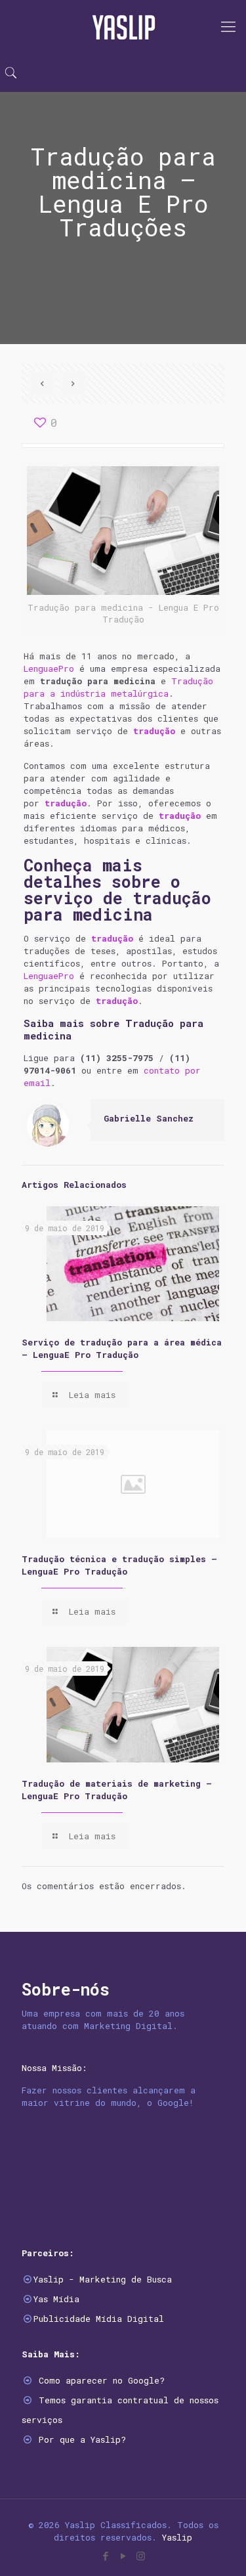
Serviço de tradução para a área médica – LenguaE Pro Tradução (122, 1348)
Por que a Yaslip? (82, 2439)
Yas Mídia (56, 2299)
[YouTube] (123, 2556)
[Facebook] (105, 2556)
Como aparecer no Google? (102, 2380)
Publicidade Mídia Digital (99, 2319)
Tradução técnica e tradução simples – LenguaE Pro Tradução (119, 1565)
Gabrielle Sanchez (149, 1118)
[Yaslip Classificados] (123, 26)
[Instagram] (141, 2556)
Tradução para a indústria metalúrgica (118, 687)
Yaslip (177, 2537)
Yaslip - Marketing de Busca (103, 2279)
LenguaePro (49, 668)
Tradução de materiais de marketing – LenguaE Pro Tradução (117, 1790)
